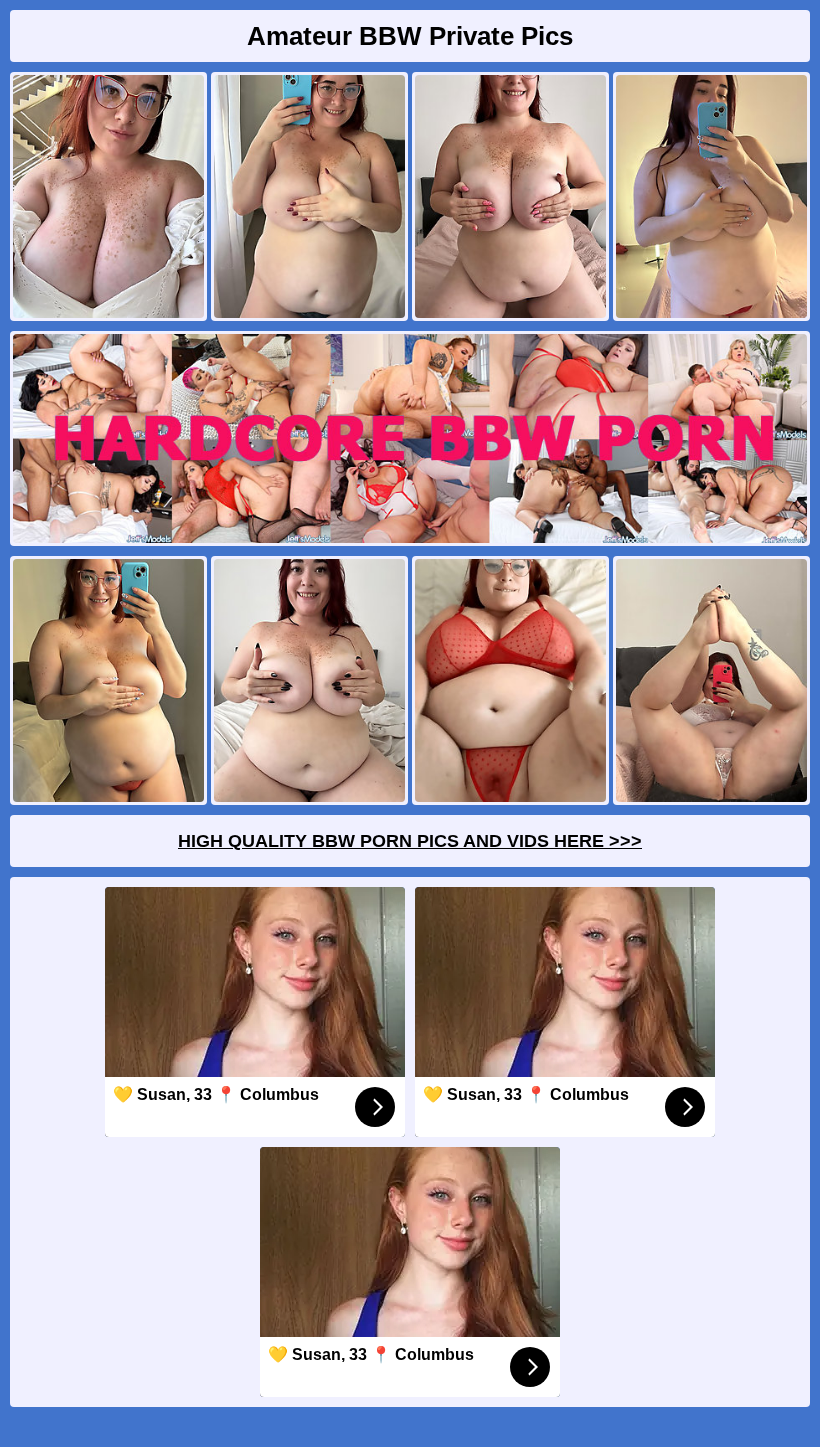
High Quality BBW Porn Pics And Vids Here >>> (410, 841)
